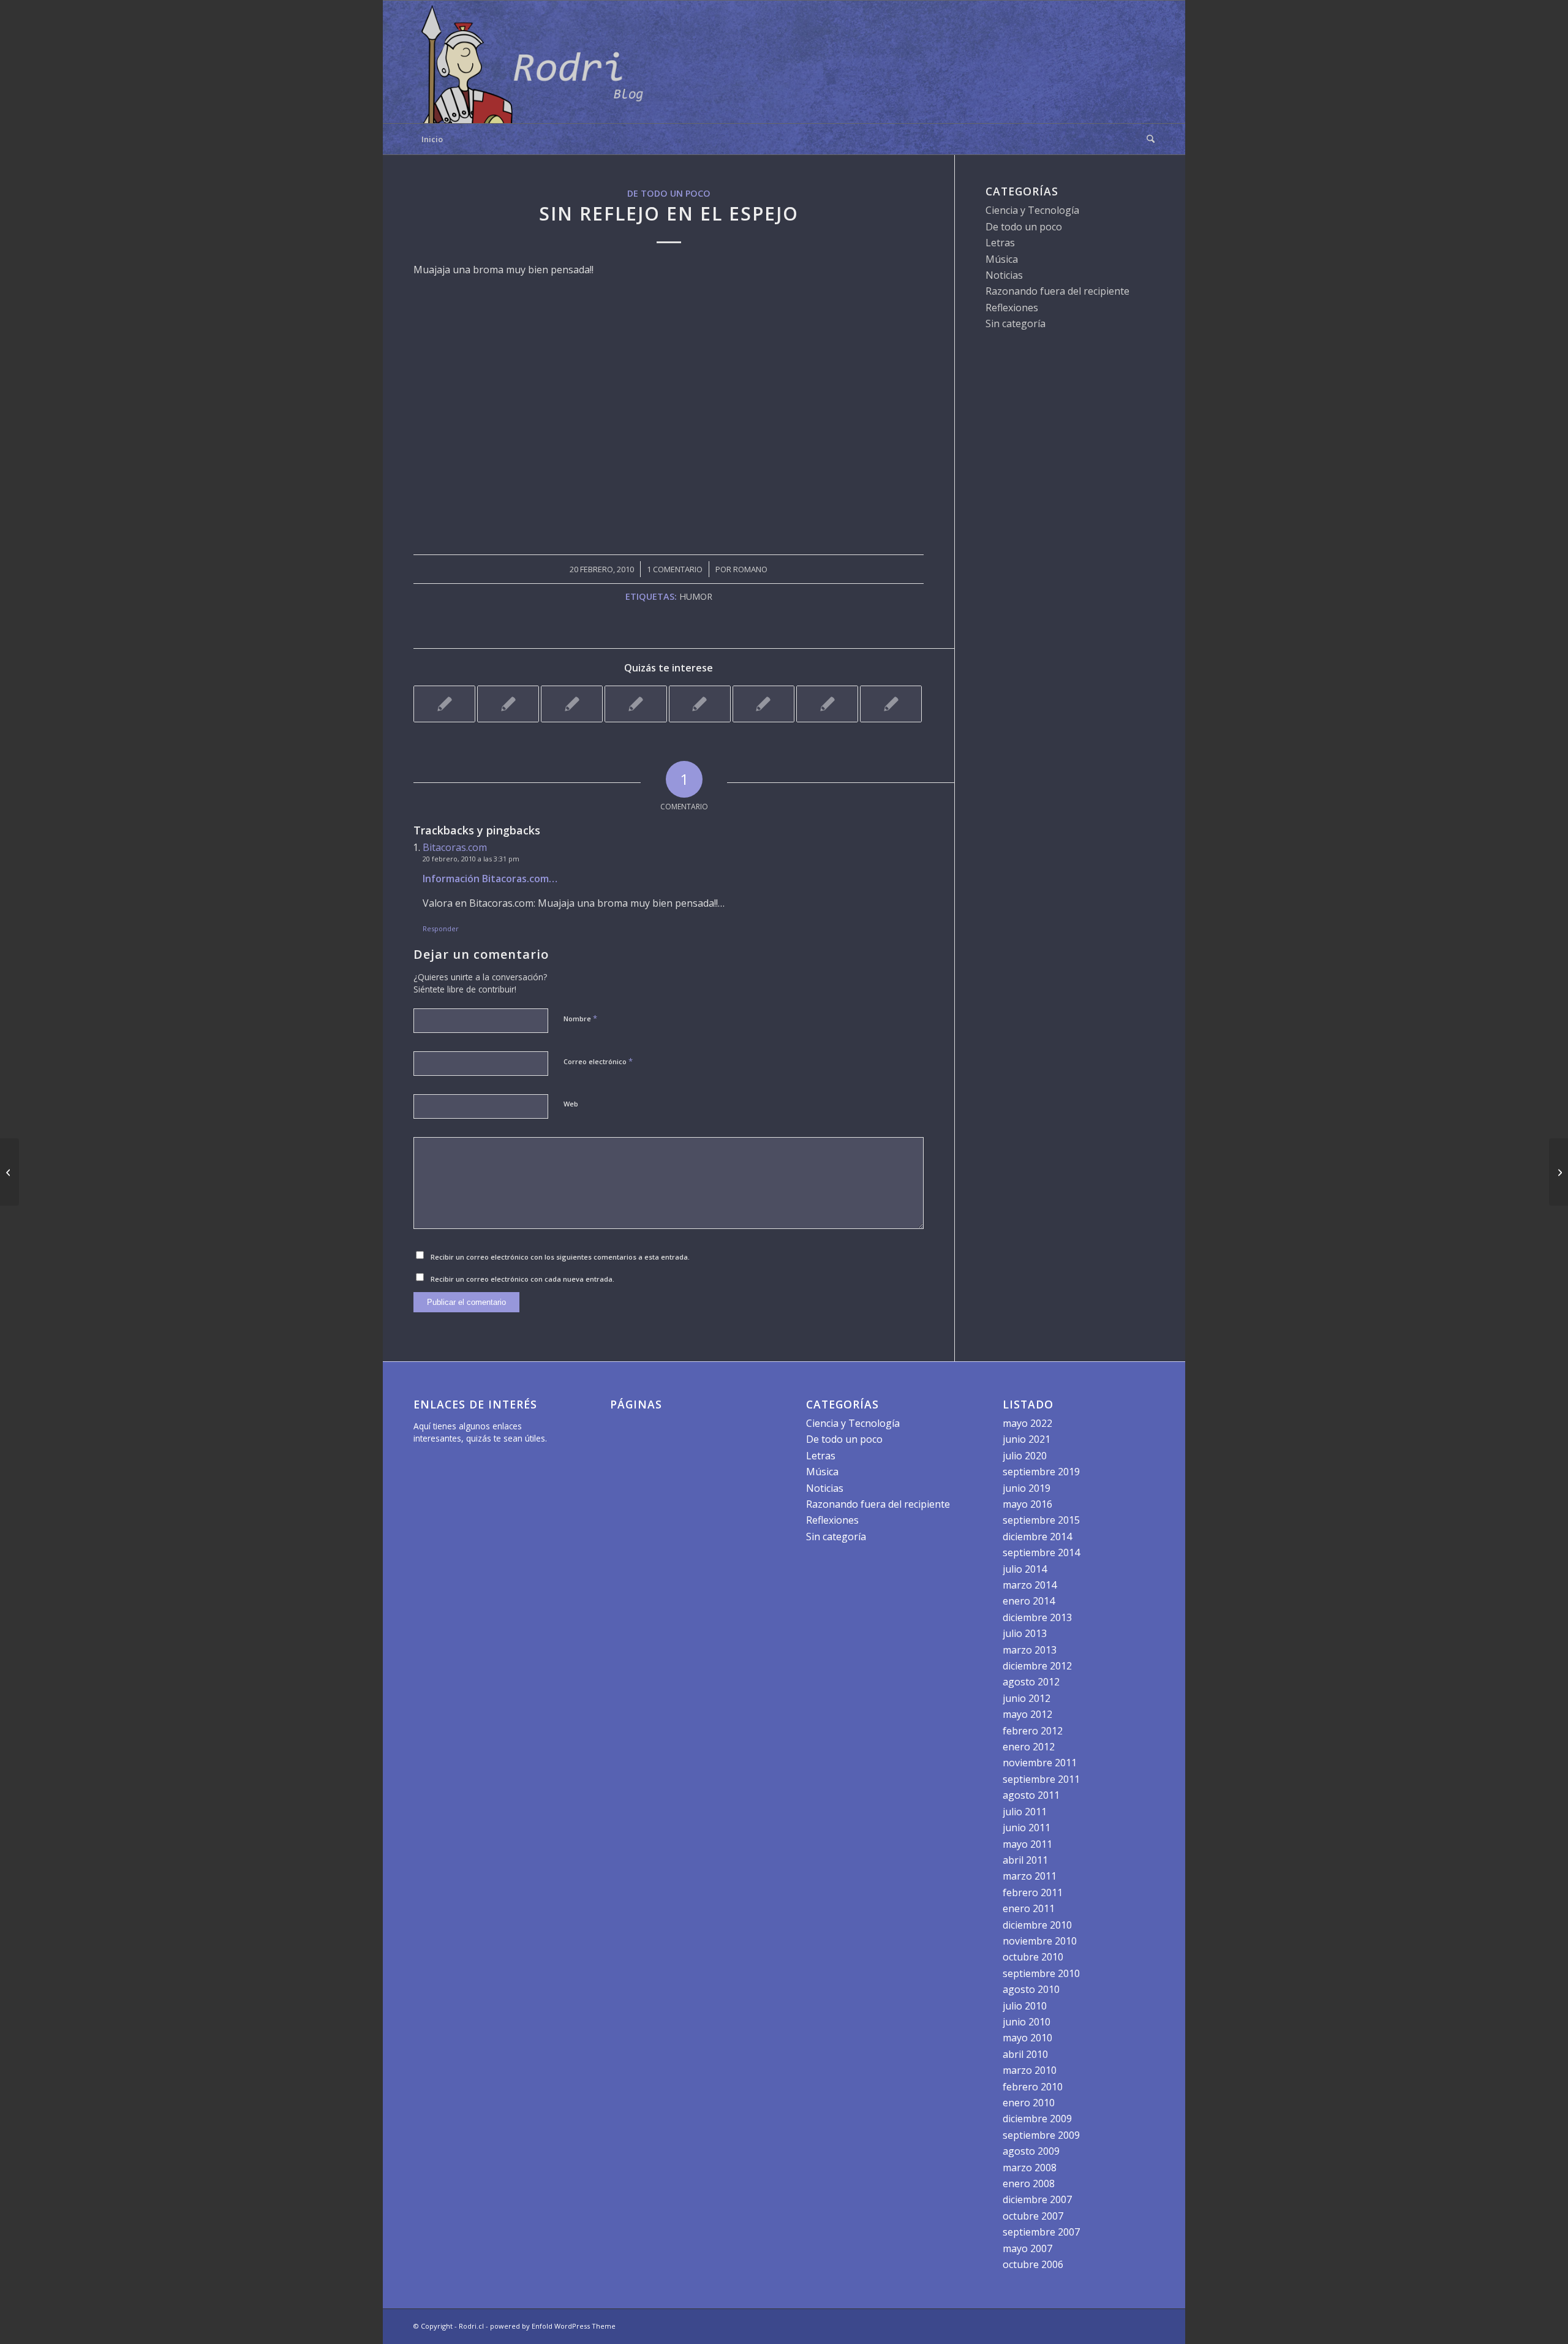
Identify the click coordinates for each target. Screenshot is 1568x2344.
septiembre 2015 (1041, 1520)
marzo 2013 (1030, 1650)
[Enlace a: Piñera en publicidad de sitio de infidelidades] (700, 704)
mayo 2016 (1027, 1504)
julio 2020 (1025, 1456)
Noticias (1004, 275)
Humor (696, 596)
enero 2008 (1029, 2183)
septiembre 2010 (1041, 1973)
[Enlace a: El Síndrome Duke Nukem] (572, 704)
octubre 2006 (1033, 2264)
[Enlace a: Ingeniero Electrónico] (444, 704)
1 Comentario (675, 569)
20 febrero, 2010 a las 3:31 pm (471, 859)
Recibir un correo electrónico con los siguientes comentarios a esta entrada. (560, 1257)
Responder (441, 928)
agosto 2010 (1031, 1989)
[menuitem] (1147, 139)
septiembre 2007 (1041, 2232)
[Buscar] (1147, 139)
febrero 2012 (1033, 1731)
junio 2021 (1027, 1439)
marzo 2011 (1030, 1876)
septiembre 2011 (1041, 1779)
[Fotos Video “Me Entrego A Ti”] (9, 1172)
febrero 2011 (1033, 1892)
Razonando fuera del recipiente (1057, 291)
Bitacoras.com (455, 847)
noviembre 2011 (1040, 1763)
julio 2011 (1025, 1812)
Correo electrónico (598, 1061)
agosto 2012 (1031, 1682)
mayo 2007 (1027, 2248)
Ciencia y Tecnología (1032, 210)
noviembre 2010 (1040, 1941)
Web (571, 1104)
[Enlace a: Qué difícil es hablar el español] (508, 704)
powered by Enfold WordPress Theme (553, 2326)
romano (750, 569)
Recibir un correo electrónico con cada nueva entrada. (522, 1279)
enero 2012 (1029, 1747)
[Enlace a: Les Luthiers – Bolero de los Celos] (891, 704)
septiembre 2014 (1041, 1552)
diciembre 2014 (1037, 1537)
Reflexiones (1012, 308)
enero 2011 (1029, 1908)
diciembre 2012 (1037, 1666)
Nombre (580, 1018)
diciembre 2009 (1037, 2119)
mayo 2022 (1027, 1423)
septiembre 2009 (1041, 2135)
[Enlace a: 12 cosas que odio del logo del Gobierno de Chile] (827, 704)
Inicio (432, 139)
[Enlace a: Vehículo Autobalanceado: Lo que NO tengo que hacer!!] (635, 704)
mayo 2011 (1027, 1844)
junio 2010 (1027, 2022)
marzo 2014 (1030, 1585)
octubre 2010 (1033, 1957)
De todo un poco (669, 193)
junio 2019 (1027, 1488)
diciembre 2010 (1037, 1925)
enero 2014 (1029, 1601)
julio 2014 (1025, 1569)
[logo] (536, 62)
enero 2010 (1029, 2103)
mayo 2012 (1027, 1714)
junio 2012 (1027, 1698)
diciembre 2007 (1037, 2199)
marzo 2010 (1030, 2070)
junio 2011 (1027, 1828)
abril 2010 (1025, 2054)
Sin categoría (1016, 323)
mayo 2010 (1027, 2038)
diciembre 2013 (1037, 1617)
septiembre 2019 (1041, 1472)
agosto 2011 (1031, 1795)
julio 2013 (1025, 1633)
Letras (1000, 243)
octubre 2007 (1033, 2216)
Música (1002, 259)
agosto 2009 (1031, 2151)
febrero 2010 (1033, 2087)
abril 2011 (1025, 1860)
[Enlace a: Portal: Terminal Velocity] (763, 704)
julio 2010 (1025, 2006)
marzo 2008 (1030, 2168)
